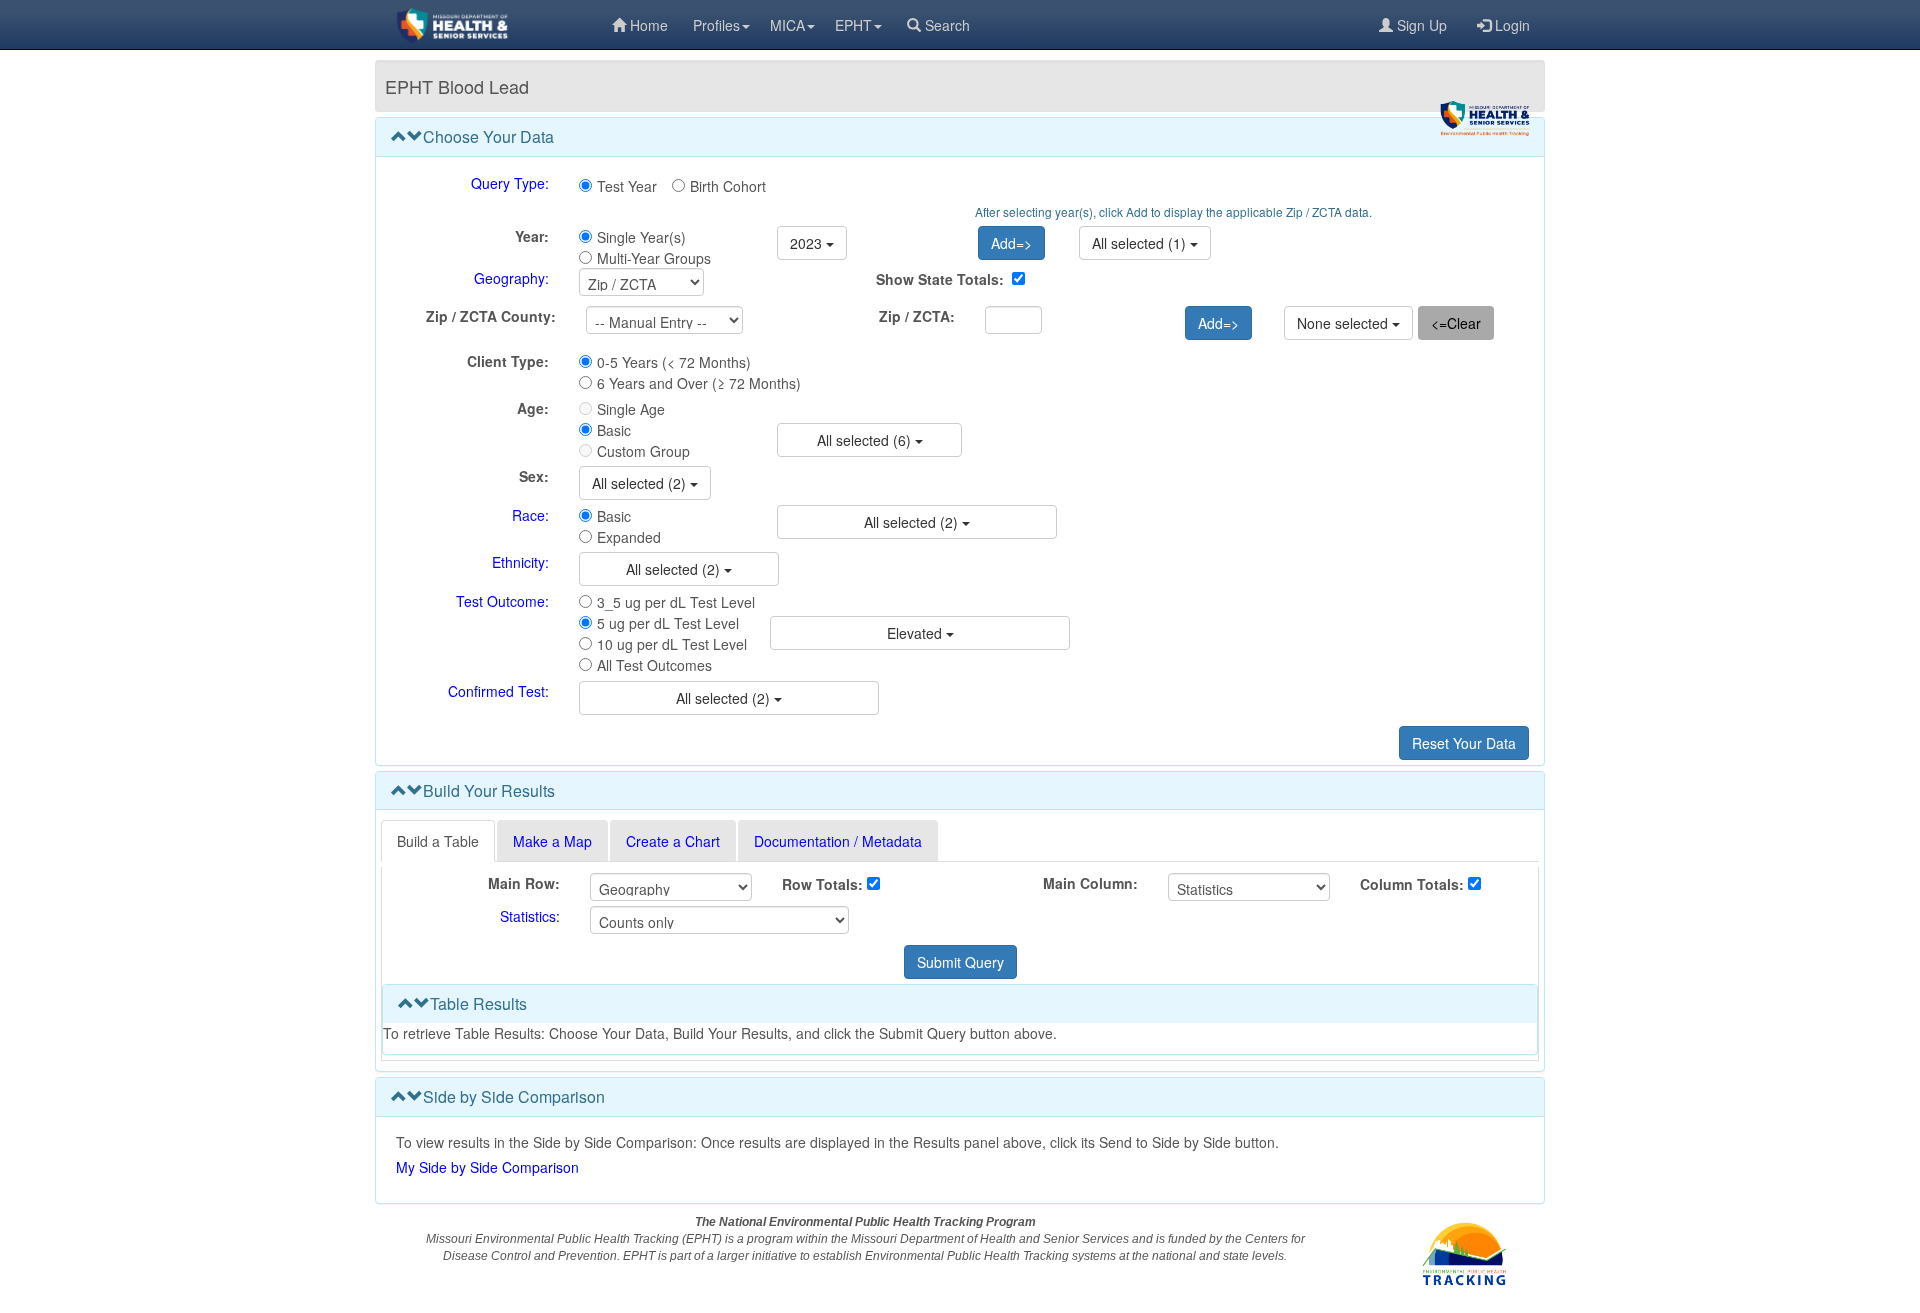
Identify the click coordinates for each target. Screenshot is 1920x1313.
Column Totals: (1412, 884)
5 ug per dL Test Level (668, 623)
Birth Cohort (728, 186)
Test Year (627, 186)
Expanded (629, 537)
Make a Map (552, 841)
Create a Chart (673, 841)
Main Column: (1090, 883)
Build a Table (438, 841)
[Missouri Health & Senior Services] (493, 25)
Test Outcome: (502, 601)
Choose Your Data (488, 136)
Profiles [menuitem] (716, 25)
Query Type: (510, 183)
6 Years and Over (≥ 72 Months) (699, 383)
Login (1512, 25)
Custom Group (643, 451)
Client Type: (508, 361)
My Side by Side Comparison (487, 1167)
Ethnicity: (520, 562)
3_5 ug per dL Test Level (676, 602)
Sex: (534, 476)
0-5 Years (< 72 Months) (674, 362)
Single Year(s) (641, 237)
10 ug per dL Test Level (672, 644)
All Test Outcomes (654, 665)
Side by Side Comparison (514, 1096)
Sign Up (1422, 25)
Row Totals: (822, 884)
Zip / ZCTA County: (491, 316)
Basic (614, 430)
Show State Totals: (940, 279)
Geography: (511, 278)
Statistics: (530, 916)
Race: (530, 515)
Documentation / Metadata (838, 841)
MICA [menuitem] (787, 25)
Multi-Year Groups (654, 258)
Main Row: (524, 883)
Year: (532, 236)
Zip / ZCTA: (917, 316)
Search (947, 25)
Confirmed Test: (498, 691)
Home (649, 25)
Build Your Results (489, 790)
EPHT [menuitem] (853, 25)
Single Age (631, 409)
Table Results (478, 1003)
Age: (533, 408)
